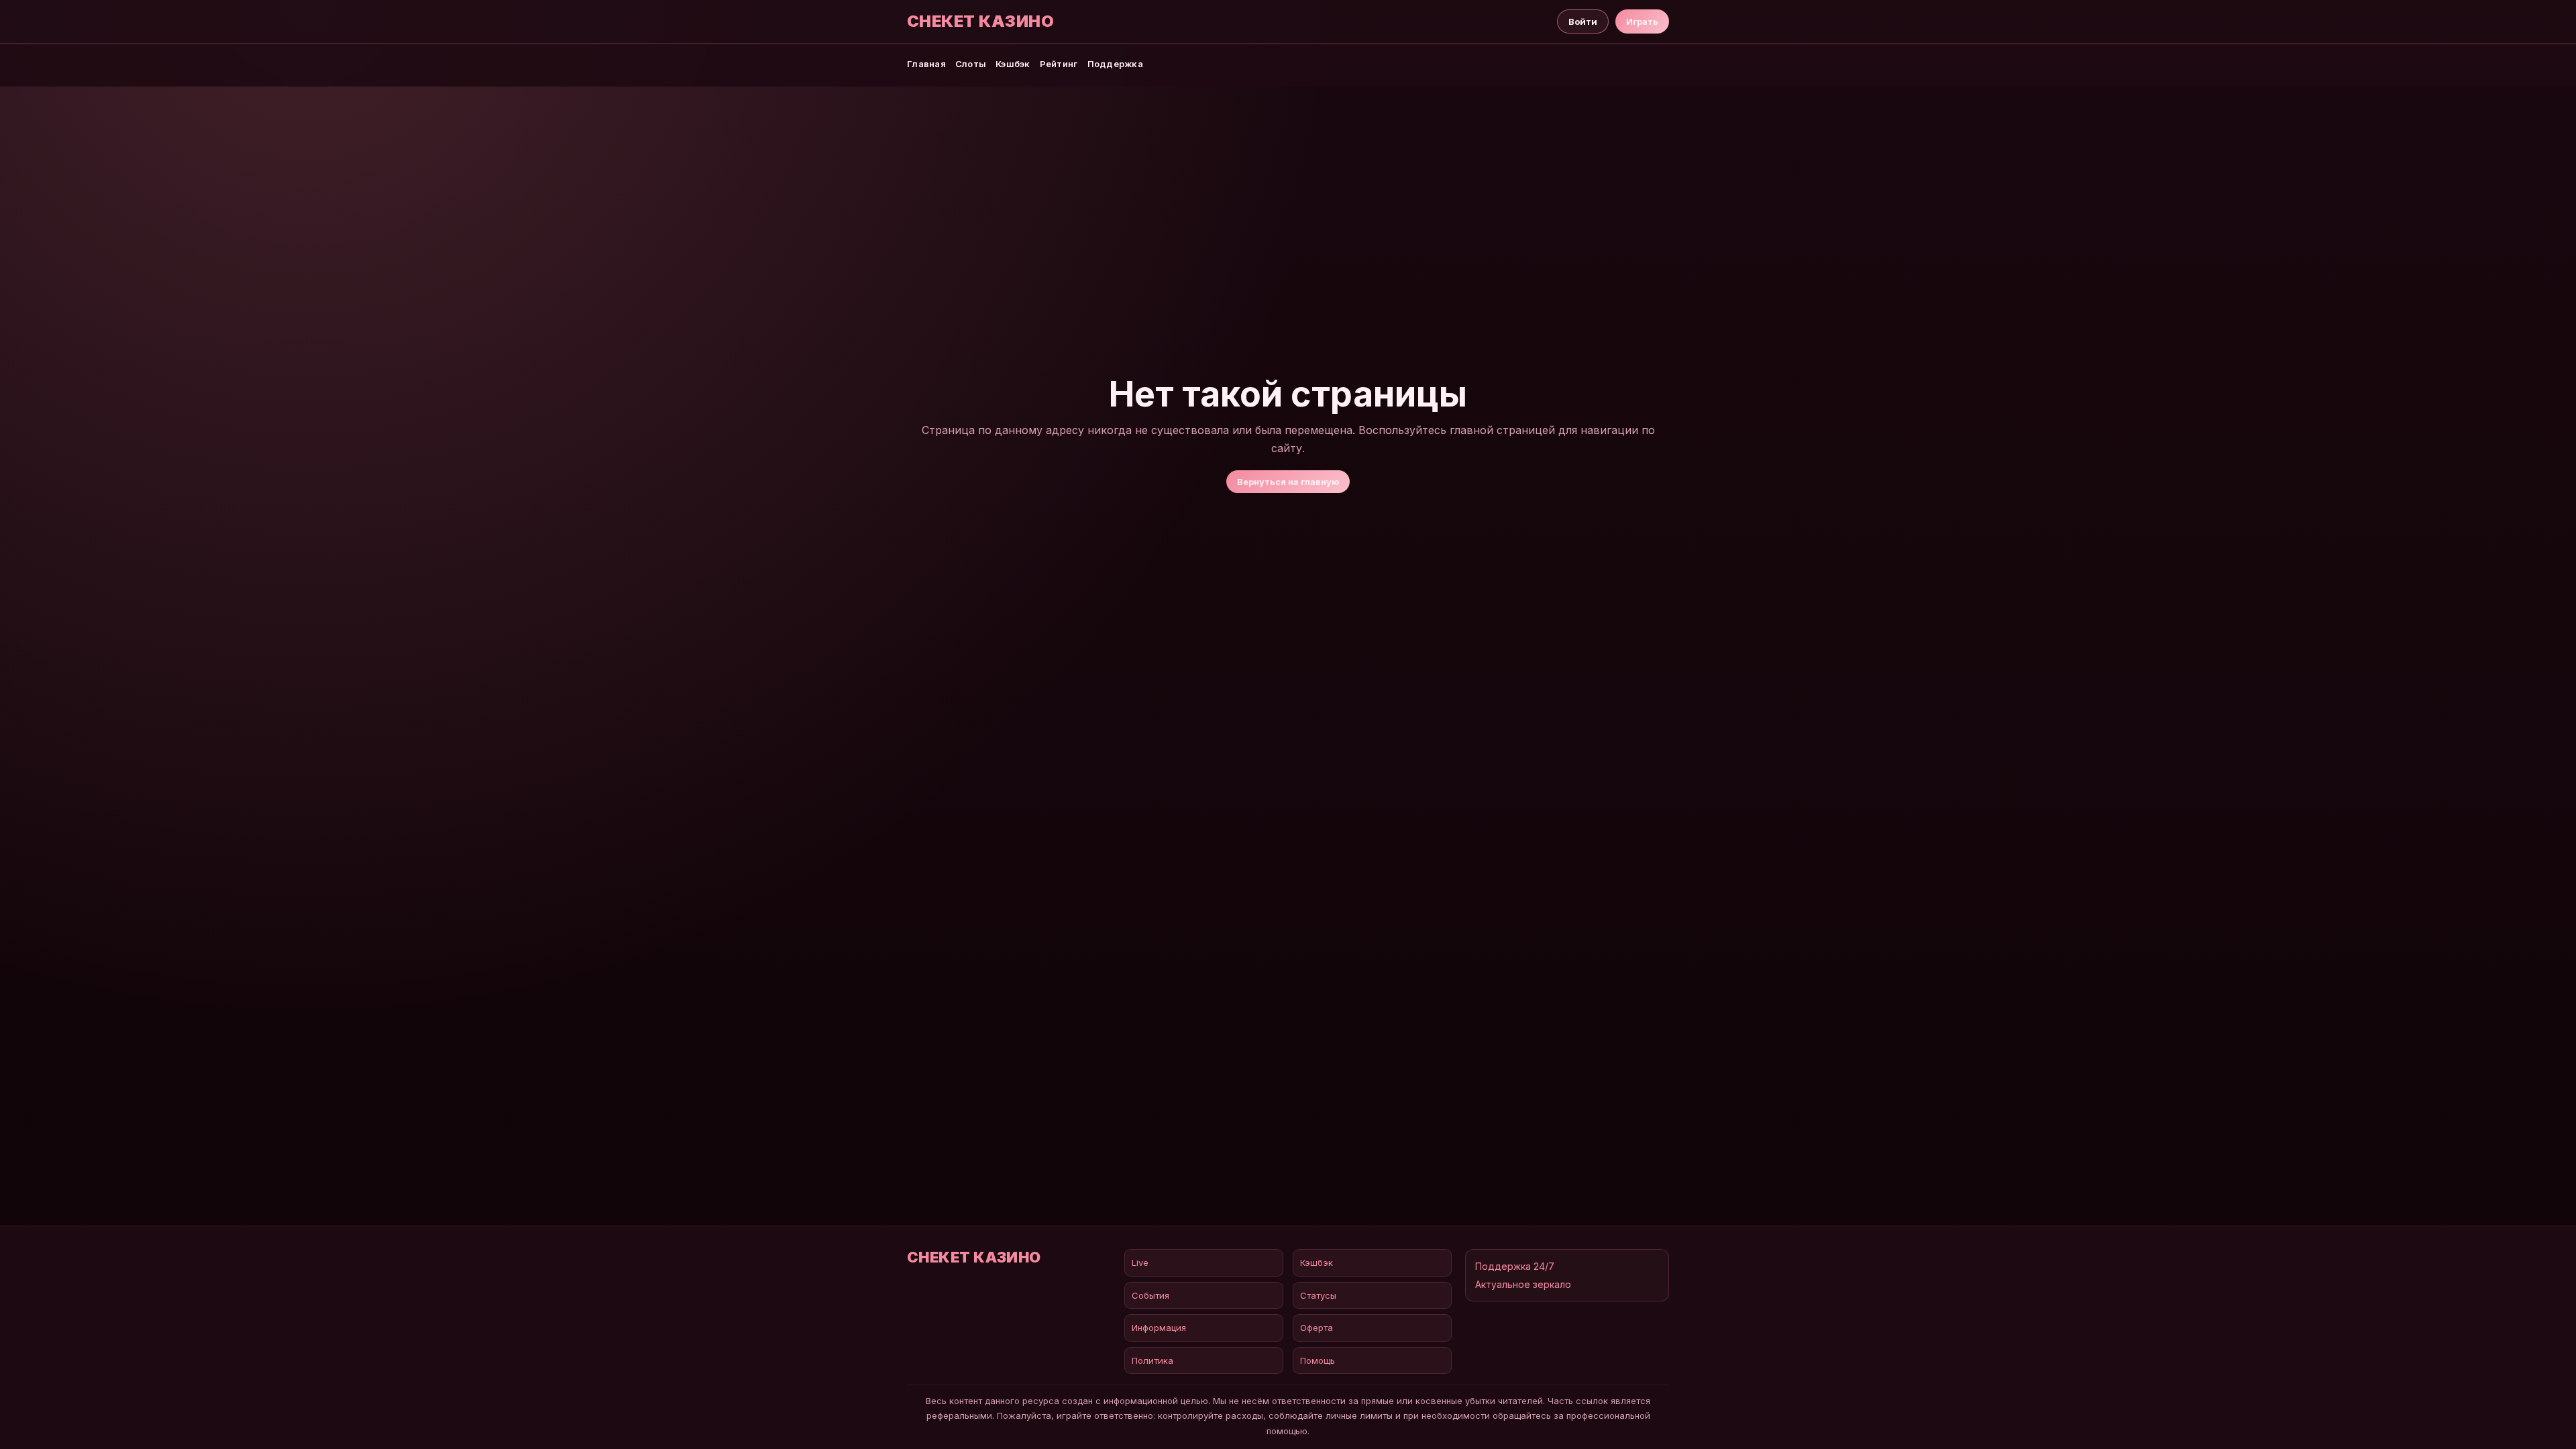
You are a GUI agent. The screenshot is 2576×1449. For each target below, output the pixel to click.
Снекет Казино (980, 21)
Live (1140, 1263)
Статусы (1318, 1295)
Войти (1583, 21)
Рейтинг (1059, 64)
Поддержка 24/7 (1515, 1266)
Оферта (1317, 1328)
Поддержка (1115, 64)
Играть (1642, 21)
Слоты (971, 64)
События (1150, 1295)
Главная (926, 64)
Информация (1159, 1328)
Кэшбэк (1013, 64)
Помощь (1318, 1360)
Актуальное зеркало (1523, 1284)
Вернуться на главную (1288, 482)
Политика (1152, 1360)
